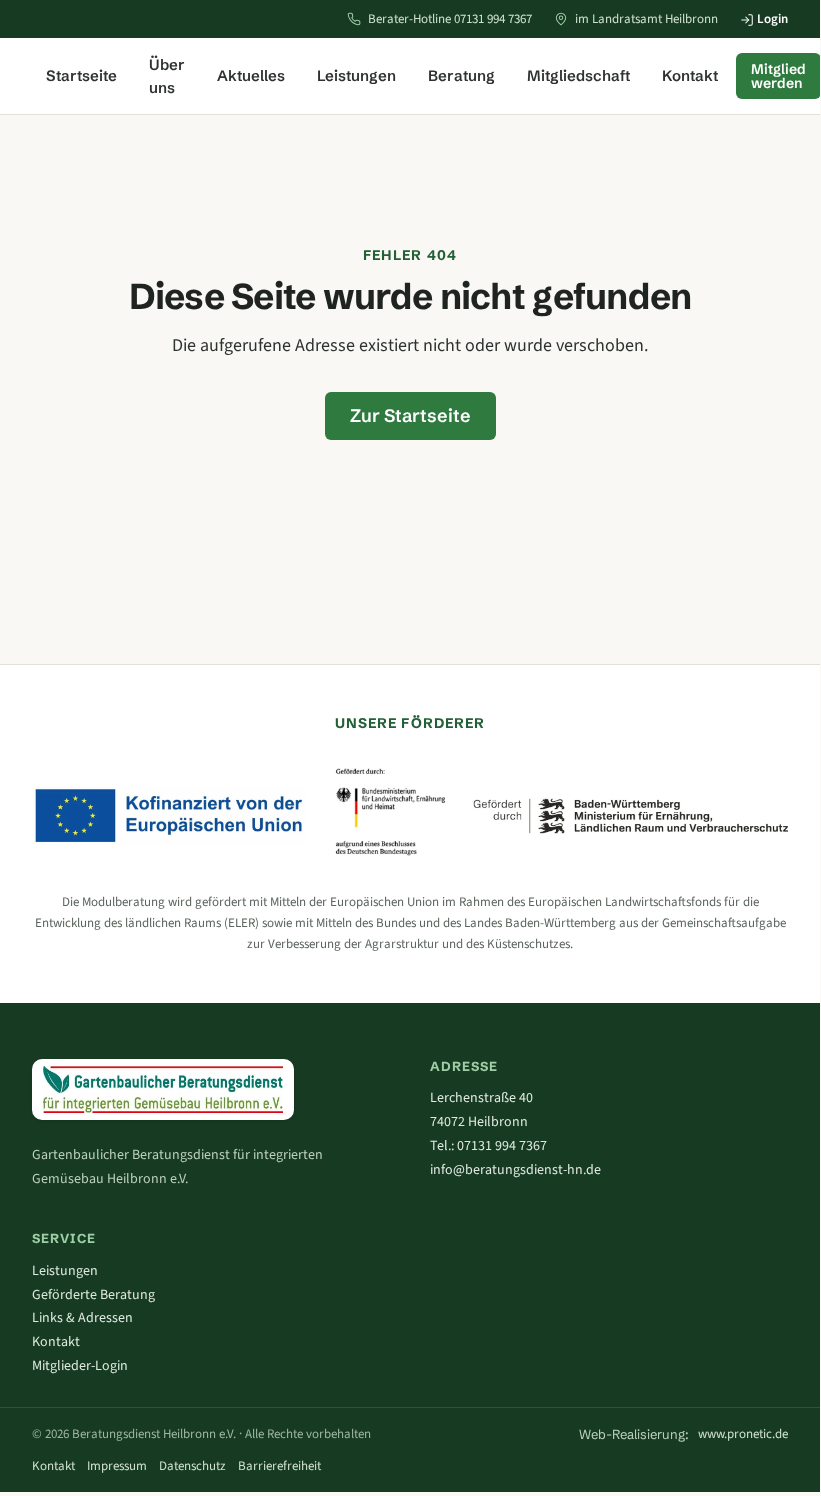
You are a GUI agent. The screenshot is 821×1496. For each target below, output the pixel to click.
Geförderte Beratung (93, 1295)
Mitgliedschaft (578, 75)
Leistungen (356, 75)
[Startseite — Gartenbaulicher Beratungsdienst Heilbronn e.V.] (163, 1089)
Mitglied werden (778, 76)
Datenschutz (192, 1466)
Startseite (81, 75)
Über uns (167, 76)
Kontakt (690, 75)
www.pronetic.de (743, 1434)
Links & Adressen (82, 1318)
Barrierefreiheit (279, 1466)
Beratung (461, 75)
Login (771, 19)
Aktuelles (251, 75)
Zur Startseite (410, 415)
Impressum (117, 1466)
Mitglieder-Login (80, 1366)
